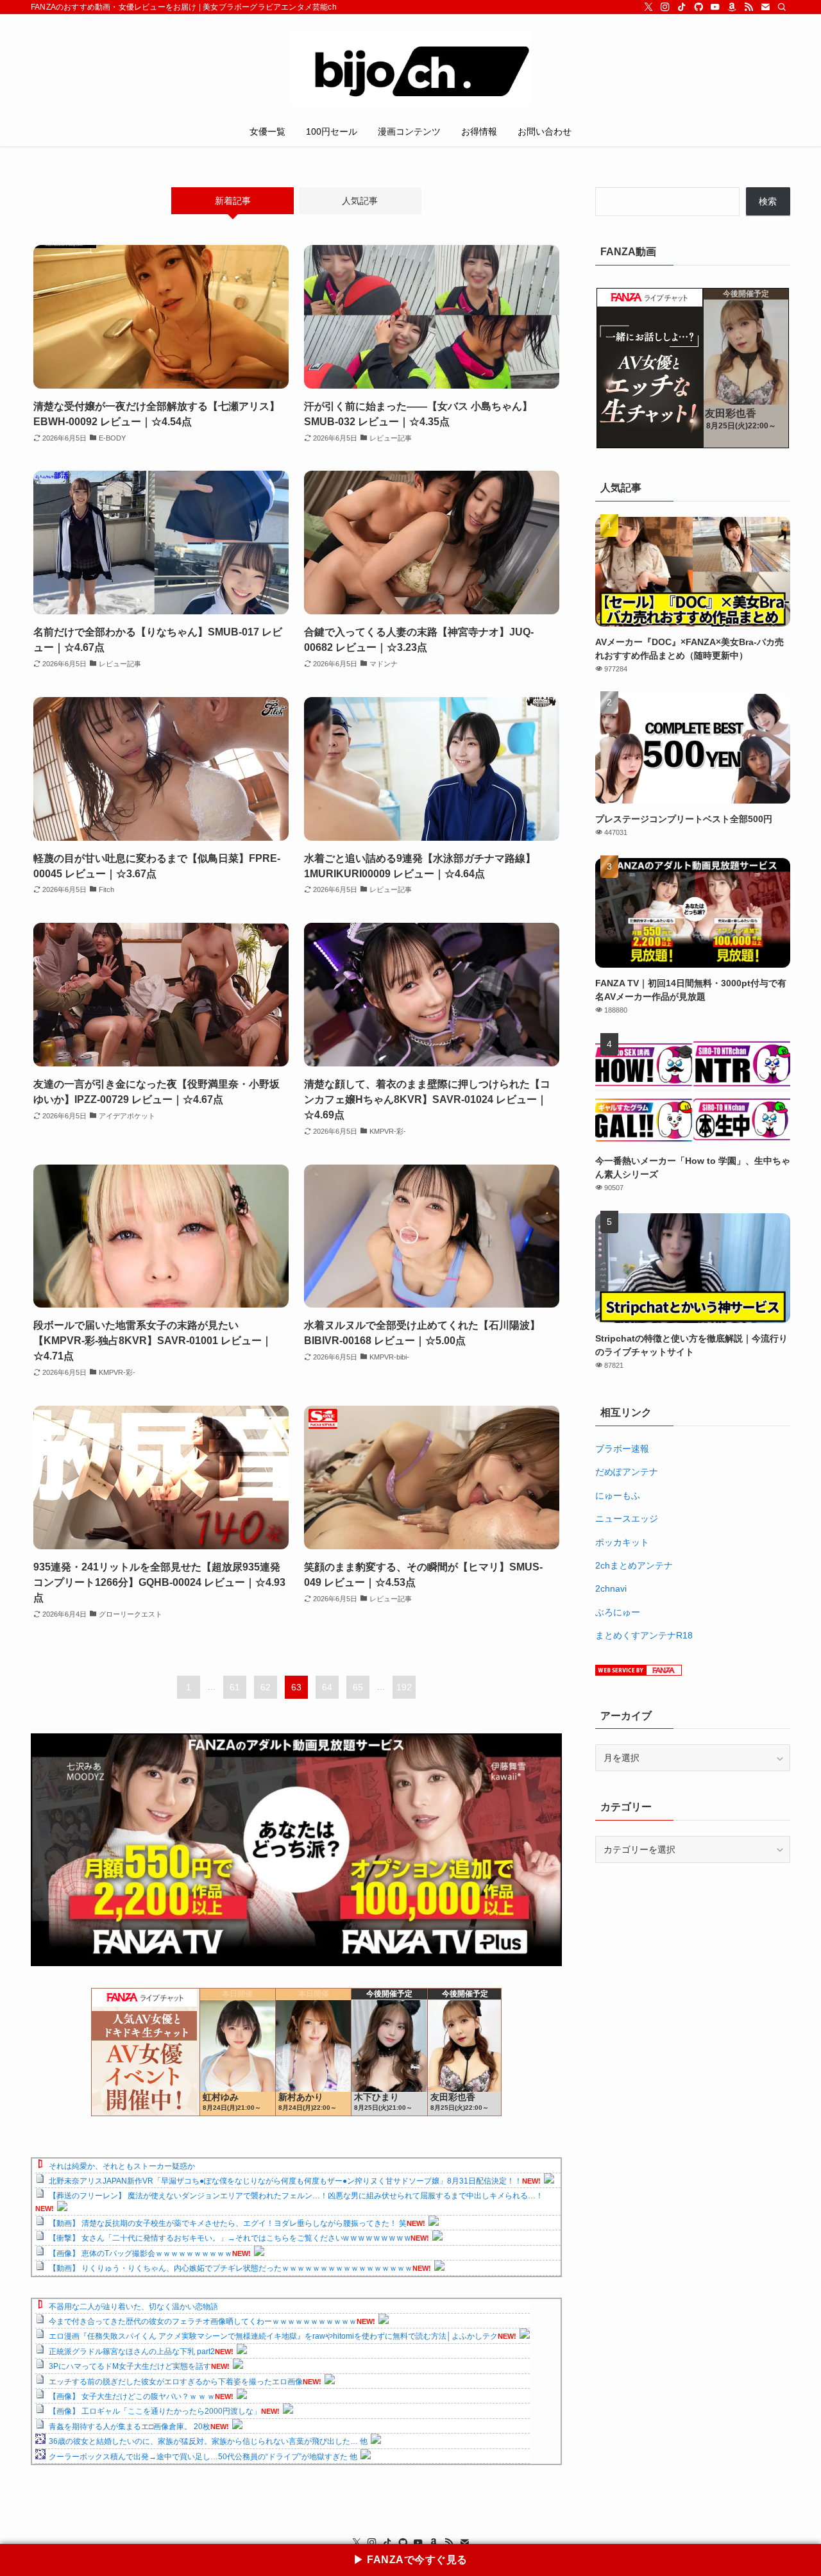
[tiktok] (682, 7)
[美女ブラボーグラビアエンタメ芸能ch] (410, 68)
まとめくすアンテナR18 (644, 1635)
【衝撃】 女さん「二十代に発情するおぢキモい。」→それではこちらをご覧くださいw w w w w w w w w (230, 2238)
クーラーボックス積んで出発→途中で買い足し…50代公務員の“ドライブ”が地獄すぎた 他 (203, 2457)
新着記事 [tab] (233, 201)
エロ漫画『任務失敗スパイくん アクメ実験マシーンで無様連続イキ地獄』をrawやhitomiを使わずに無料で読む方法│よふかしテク (273, 2336)
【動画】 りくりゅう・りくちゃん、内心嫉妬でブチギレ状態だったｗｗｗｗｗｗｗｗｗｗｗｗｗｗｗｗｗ (231, 2268)
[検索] (782, 7)
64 (327, 1687)
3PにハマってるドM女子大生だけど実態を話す (130, 2366)
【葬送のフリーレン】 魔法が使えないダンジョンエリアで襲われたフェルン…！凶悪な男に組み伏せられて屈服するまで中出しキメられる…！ (296, 2196)
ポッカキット (622, 1542)
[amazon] (732, 7)
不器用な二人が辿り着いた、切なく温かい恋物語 (133, 2307)
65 (358, 1687)
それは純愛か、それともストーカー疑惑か (122, 2166)
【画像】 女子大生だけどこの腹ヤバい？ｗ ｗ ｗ (132, 2396)
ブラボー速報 (622, 1449)
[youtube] (715, 7)
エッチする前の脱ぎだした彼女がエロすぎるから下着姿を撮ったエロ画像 (176, 2382)
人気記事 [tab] (360, 201)
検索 (768, 201)
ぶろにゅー (618, 1612)
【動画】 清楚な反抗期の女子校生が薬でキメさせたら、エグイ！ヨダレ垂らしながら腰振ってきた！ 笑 (228, 2223)
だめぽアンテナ (627, 1472)
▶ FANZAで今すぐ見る (410, 2560)
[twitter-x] (648, 7)
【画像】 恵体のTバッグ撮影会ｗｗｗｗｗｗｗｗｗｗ (140, 2253)
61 (235, 1687)
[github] (698, 7)
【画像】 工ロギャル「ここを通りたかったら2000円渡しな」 (155, 2411)
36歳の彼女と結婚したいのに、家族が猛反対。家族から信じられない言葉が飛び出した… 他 (208, 2441)
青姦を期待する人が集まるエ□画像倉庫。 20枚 (130, 2427)
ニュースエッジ (627, 1519)
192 (404, 1687)
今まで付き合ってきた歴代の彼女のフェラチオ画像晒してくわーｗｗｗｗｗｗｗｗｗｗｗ (203, 2321)
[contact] (765, 7)
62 (266, 1687)
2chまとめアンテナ (634, 1565)
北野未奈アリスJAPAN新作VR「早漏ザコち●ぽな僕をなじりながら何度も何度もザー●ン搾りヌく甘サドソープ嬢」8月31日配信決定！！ (285, 2181)
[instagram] (665, 7)
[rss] (749, 7)
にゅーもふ (618, 1495)
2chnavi (611, 1588)
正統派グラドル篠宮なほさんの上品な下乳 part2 (132, 2352)
